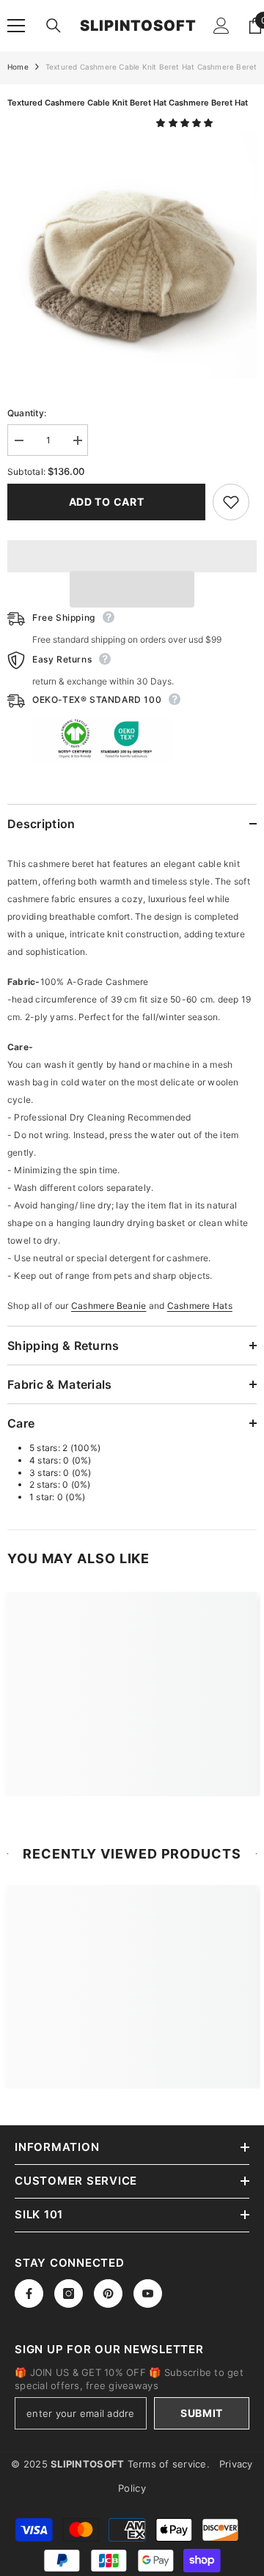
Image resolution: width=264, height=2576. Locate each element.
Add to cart (107, 502)
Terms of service (167, 2464)
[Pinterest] (108, 2293)
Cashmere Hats (200, 1306)
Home (18, 67)
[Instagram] (69, 2293)
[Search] (54, 26)
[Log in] (221, 26)
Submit (202, 2413)
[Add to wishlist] (231, 502)
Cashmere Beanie (109, 1306)
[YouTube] (148, 2293)
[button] (186, 123)
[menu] (16, 26)
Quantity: (27, 413)
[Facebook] (29, 2293)
